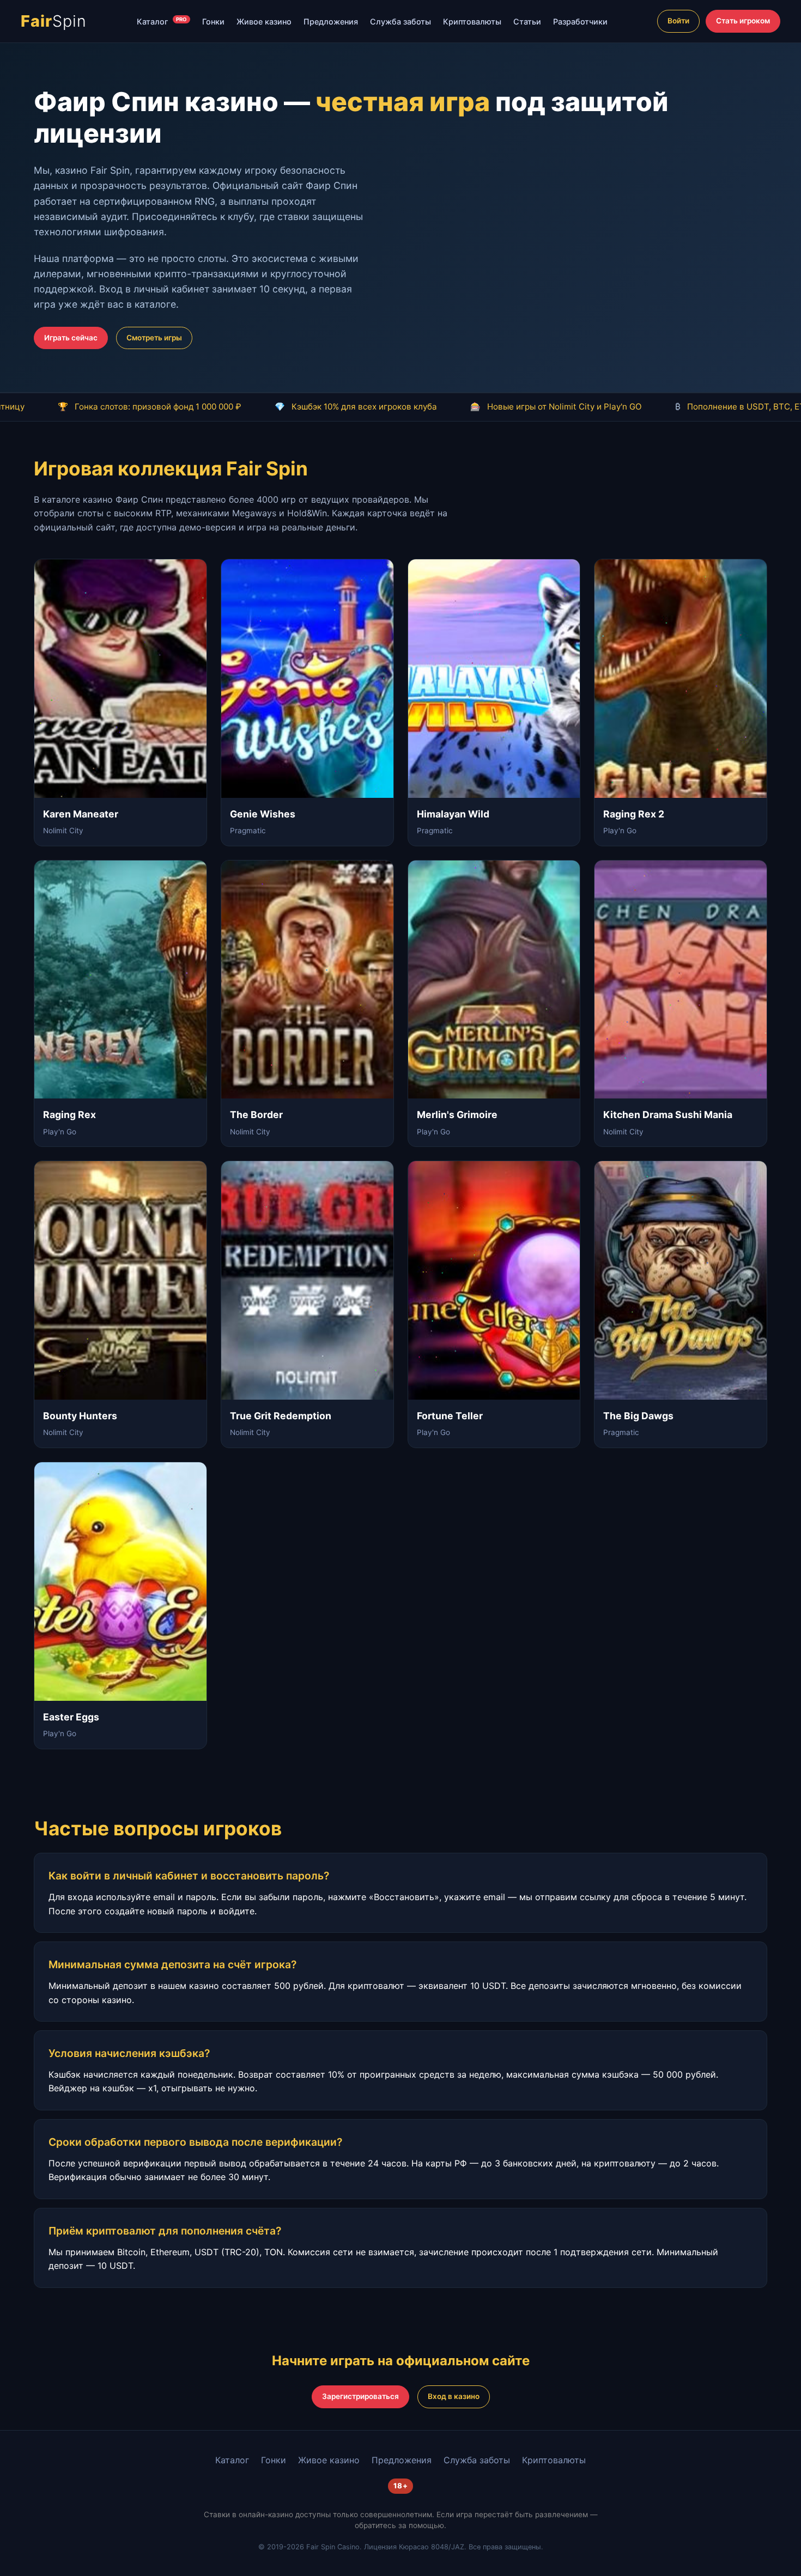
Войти (678, 21)
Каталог (162, 21)
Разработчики (580, 22)
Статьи (527, 22)
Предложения (331, 22)
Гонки (213, 22)
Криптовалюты (472, 22)
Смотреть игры (154, 338)
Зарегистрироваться (360, 2396)
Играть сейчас (71, 338)
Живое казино (264, 22)
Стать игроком (743, 21)
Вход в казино (454, 2396)
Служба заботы (400, 22)
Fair (54, 21)
